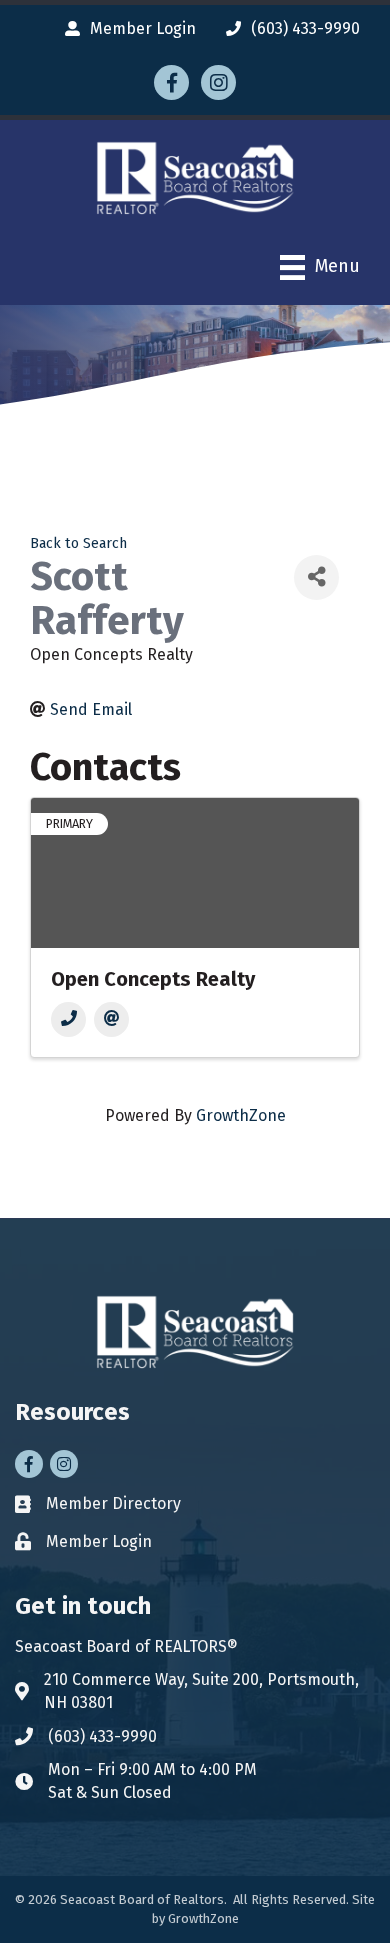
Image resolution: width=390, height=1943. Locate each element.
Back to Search (78, 543)
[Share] (316, 577)
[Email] (111, 1019)
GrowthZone (241, 1115)
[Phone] (68, 1019)
